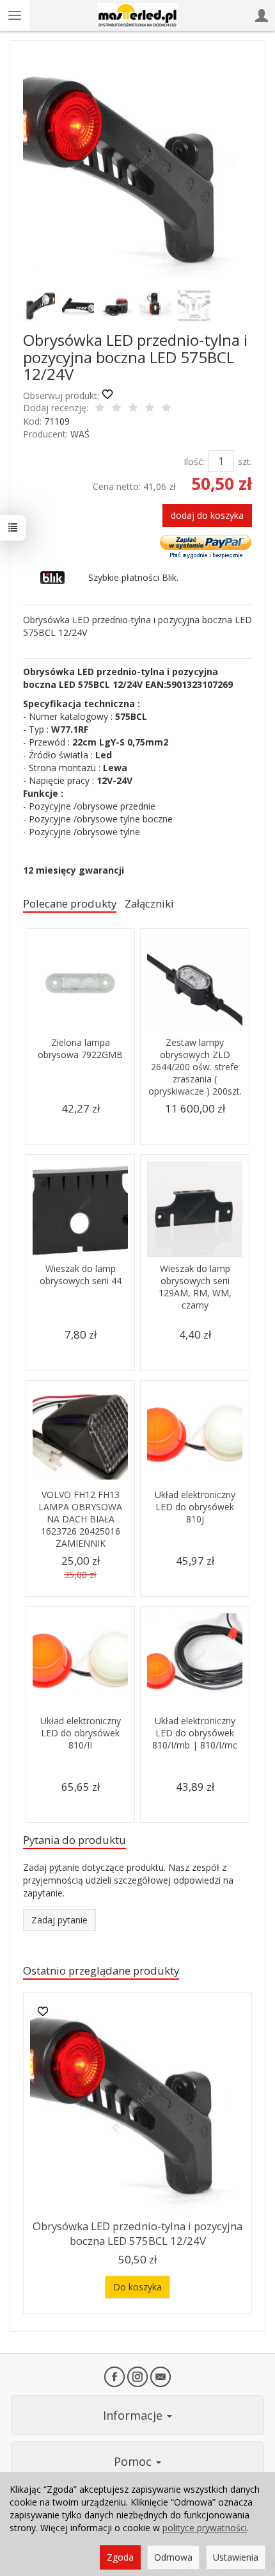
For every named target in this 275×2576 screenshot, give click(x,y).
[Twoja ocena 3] (133, 409)
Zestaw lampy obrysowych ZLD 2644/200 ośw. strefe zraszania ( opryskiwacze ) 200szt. (195, 1067)
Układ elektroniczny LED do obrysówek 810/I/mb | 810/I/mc (195, 1733)
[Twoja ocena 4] (150, 409)
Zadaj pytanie (59, 1920)
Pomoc (134, 2461)
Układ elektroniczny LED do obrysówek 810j (195, 1507)
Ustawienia (236, 2557)
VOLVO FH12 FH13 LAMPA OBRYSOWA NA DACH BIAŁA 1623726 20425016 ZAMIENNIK (80, 1519)
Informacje (134, 2415)
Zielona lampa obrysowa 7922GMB (80, 1048)
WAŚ (80, 434)
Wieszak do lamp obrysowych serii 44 (81, 1275)
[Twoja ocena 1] (100, 409)
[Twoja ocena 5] (166, 409)
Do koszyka (137, 2287)
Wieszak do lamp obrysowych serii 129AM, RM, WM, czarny (195, 1287)
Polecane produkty (70, 903)
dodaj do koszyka (207, 515)
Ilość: (194, 461)
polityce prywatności (205, 2528)
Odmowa (173, 2557)
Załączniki (149, 903)
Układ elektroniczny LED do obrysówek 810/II (81, 1733)
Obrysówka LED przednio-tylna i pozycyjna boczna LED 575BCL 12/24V (137, 2233)
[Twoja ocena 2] (116, 409)
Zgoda (120, 2557)
